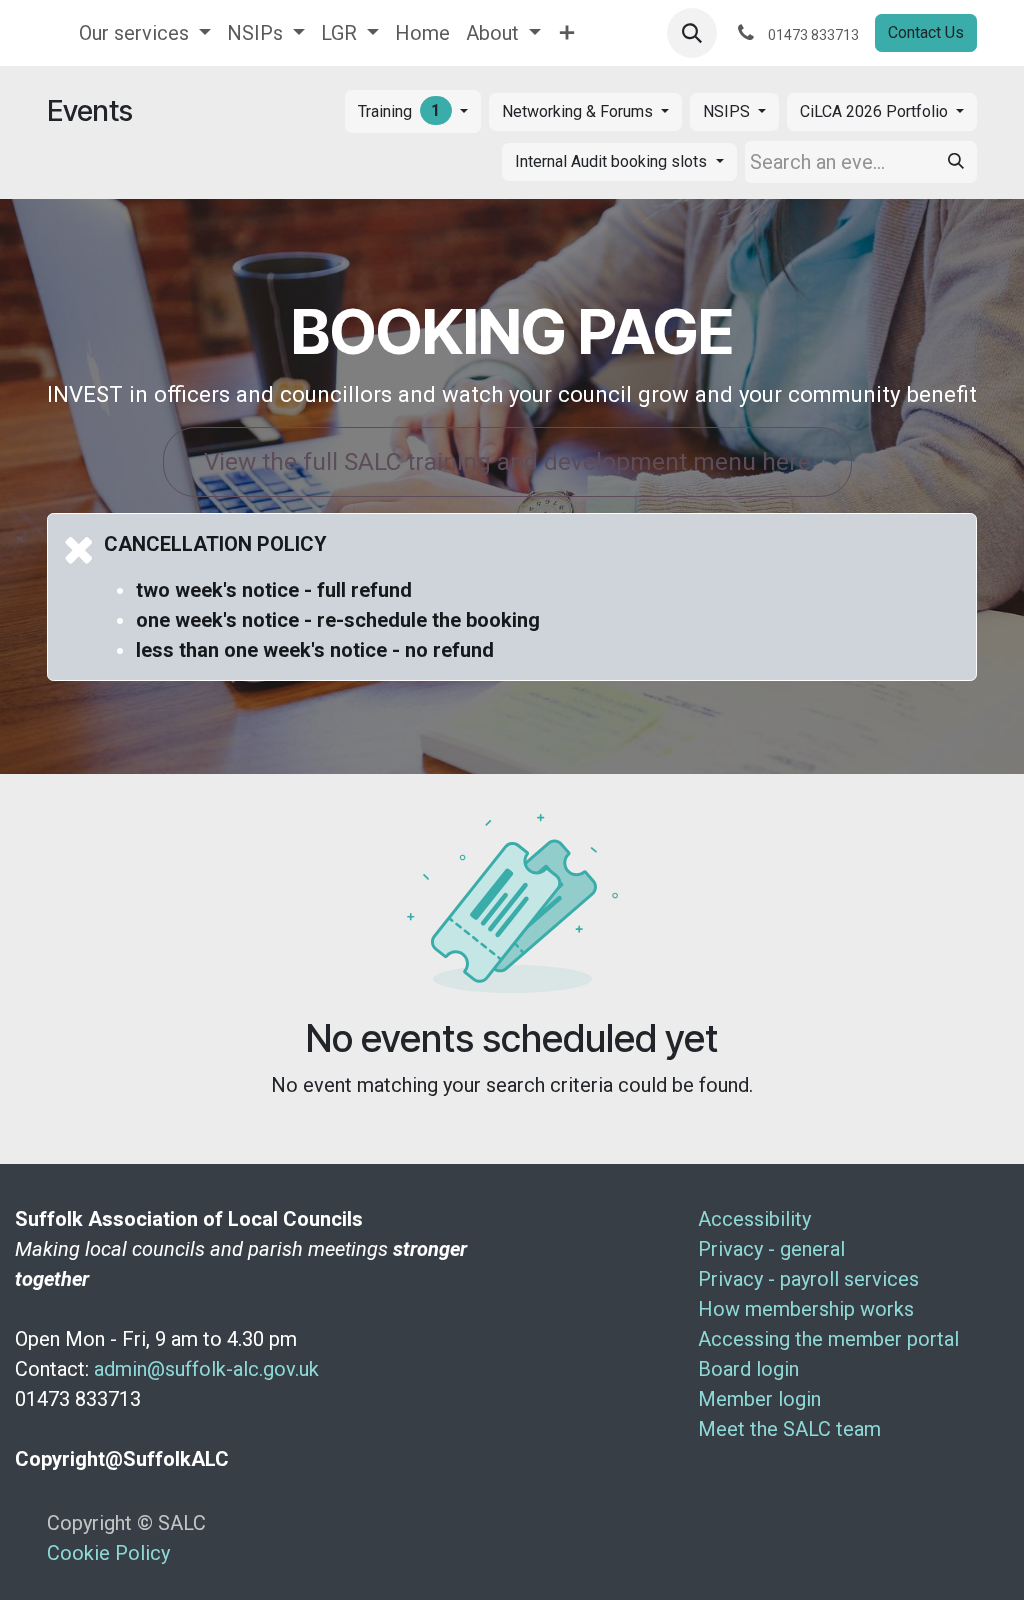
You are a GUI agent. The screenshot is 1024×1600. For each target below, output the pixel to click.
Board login (748, 1369)
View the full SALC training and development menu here (507, 461)
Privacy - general (771, 1249)
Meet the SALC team (789, 1429)
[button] (692, 33)
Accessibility (754, 1219)
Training (399, 111)
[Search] (956, 162)
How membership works (806, 1309)
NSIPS (728, 111)
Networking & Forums (579, 111)
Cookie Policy (108, 1553)
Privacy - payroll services (808, 1279)
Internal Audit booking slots (613, 161)
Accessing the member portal (828, 1339)
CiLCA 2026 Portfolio (876, 111)
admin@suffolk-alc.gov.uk (206, 1369)
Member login (759, 1399)
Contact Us (926, 32)
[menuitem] (145, 33)
